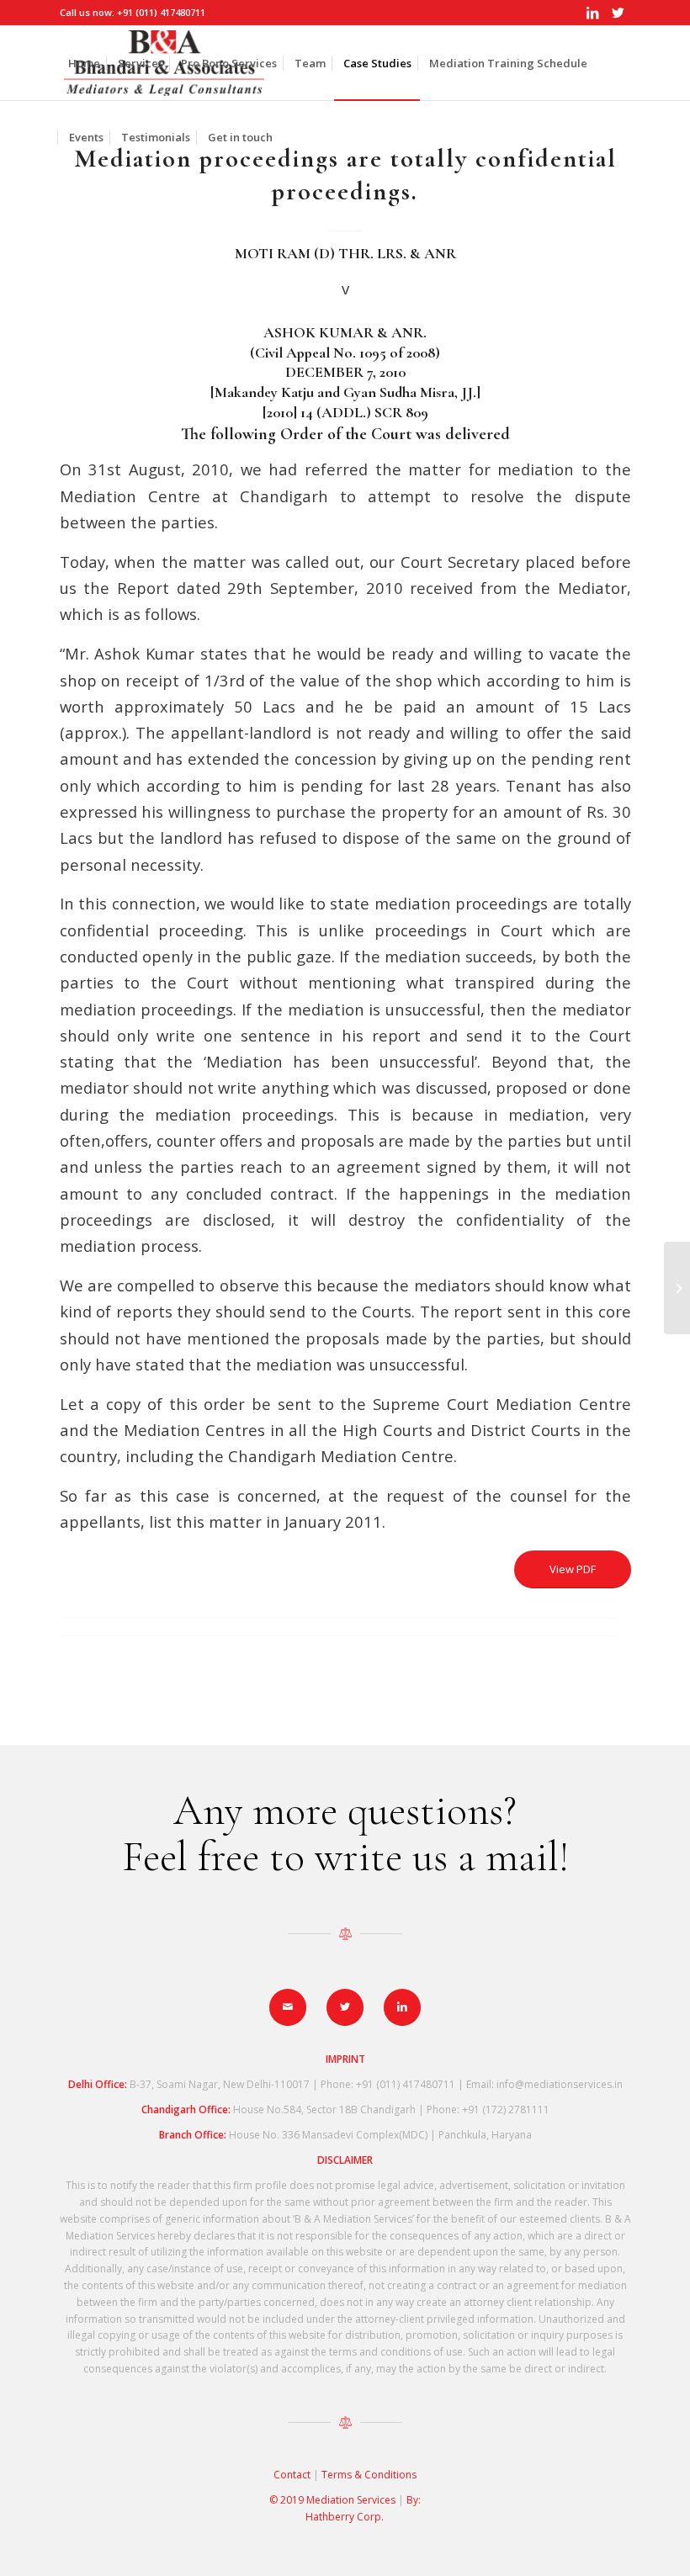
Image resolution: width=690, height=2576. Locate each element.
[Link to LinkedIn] (593, 13)
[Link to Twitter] (618, 13)
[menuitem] (84, 63)
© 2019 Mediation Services (334, 2500)
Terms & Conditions (369, 2475)
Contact (292, 2475)
